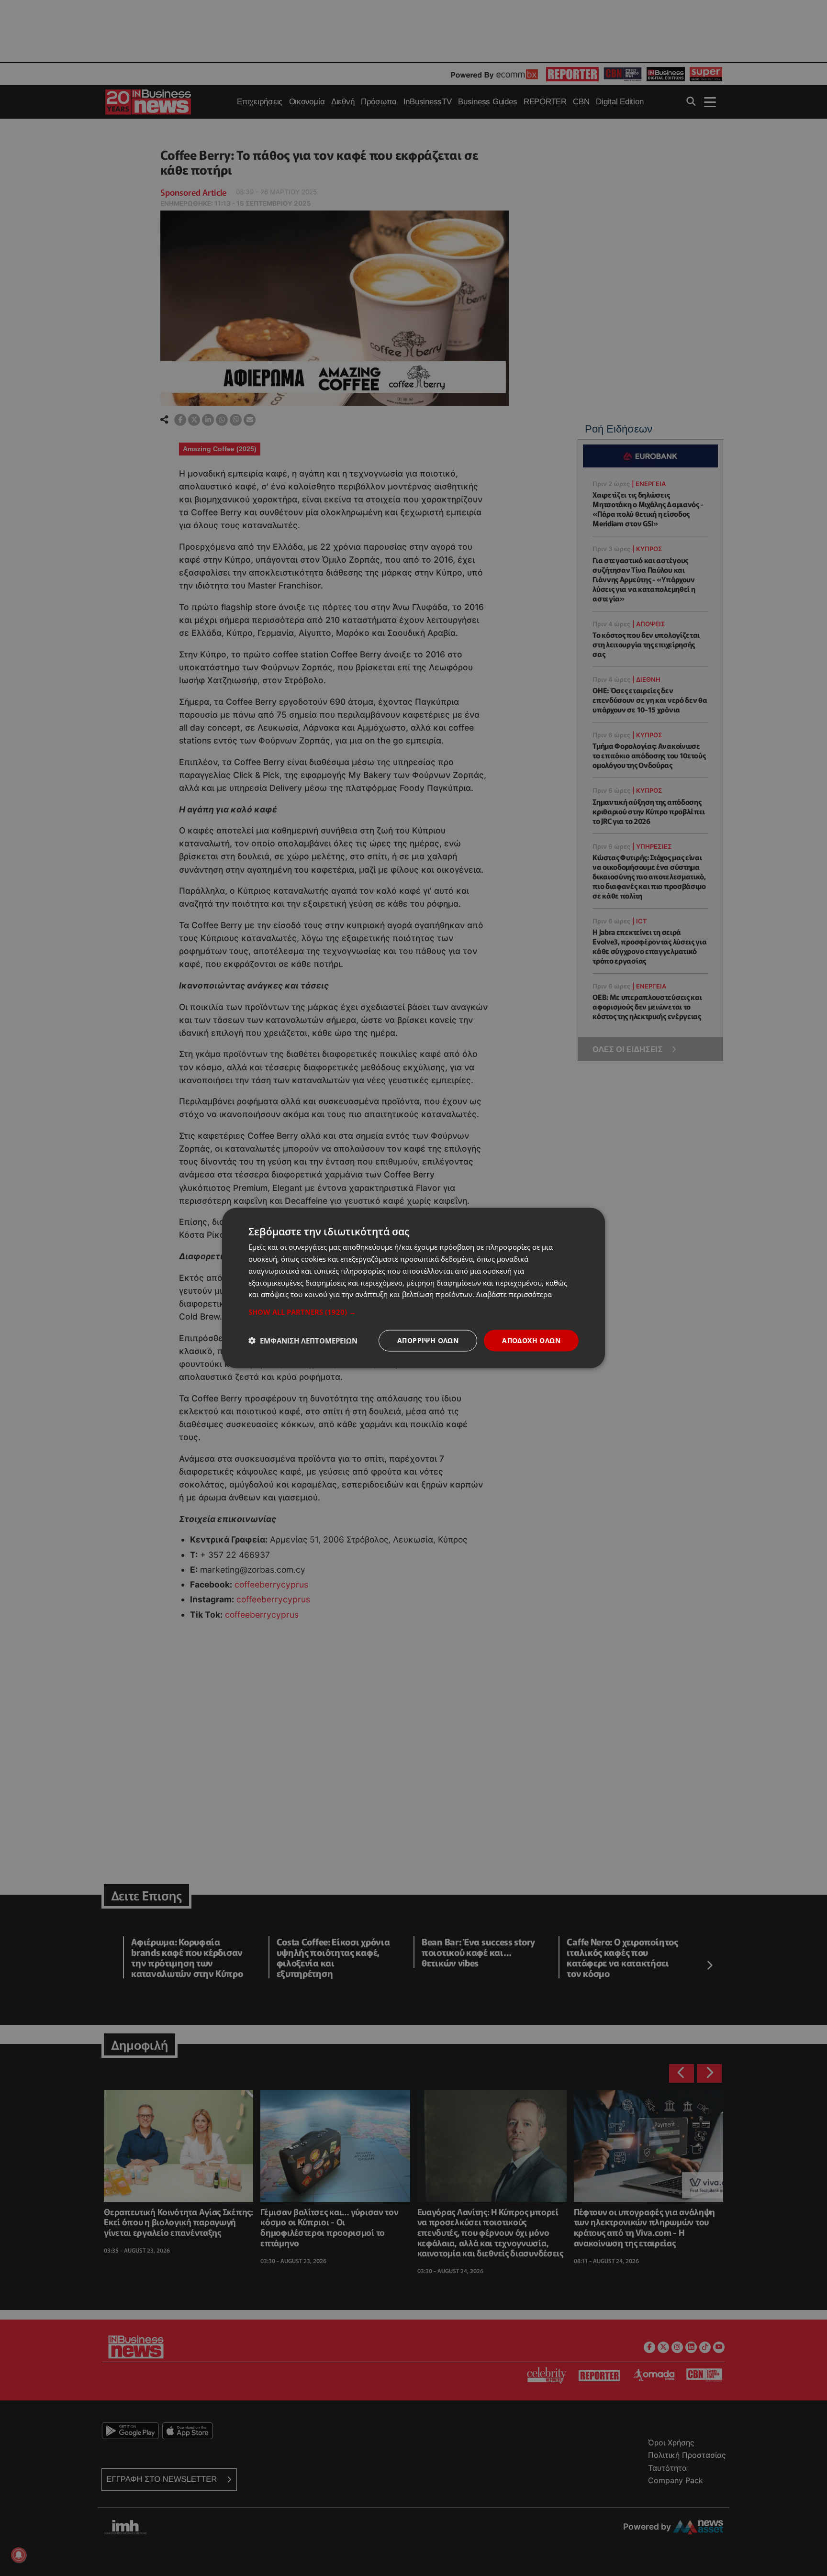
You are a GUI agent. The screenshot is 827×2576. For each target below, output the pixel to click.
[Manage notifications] (19, 2555)
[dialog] (413, 1288)
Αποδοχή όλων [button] (531, 1340)
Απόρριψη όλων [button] (428, 1340)
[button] (413, 1312)
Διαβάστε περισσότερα (514, 1294)
